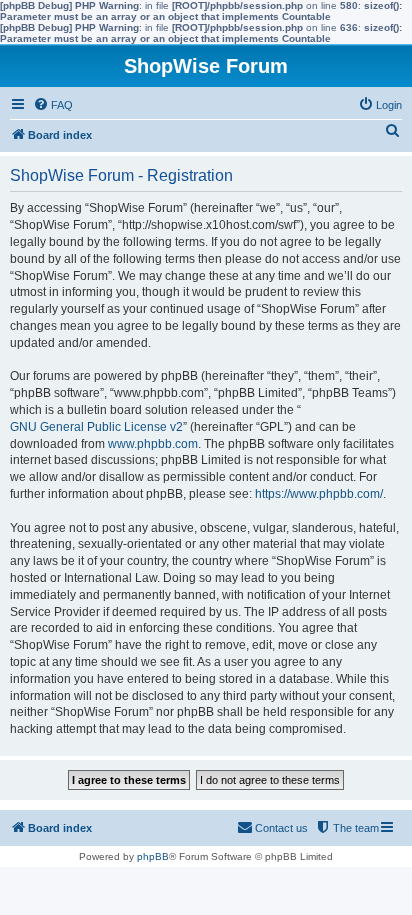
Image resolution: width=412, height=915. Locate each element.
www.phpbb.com (153, 444)
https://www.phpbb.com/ (319, 494)
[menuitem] (53, 105)
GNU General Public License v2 (96, 427)
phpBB (153, 856)
